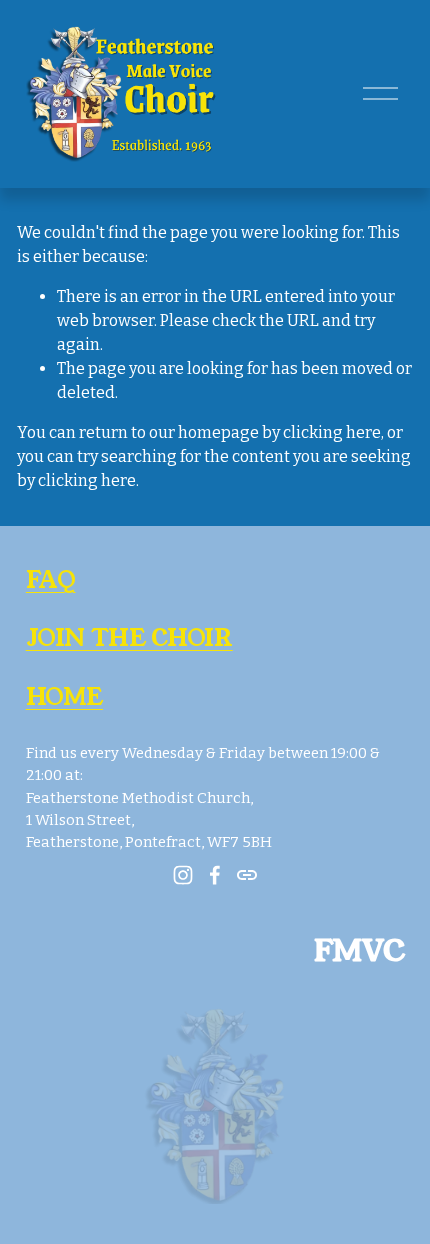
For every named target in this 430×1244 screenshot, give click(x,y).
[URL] (247, 875)
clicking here (332, 432)
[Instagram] (183, 875)
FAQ (51, 580)
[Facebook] (215, 875)
